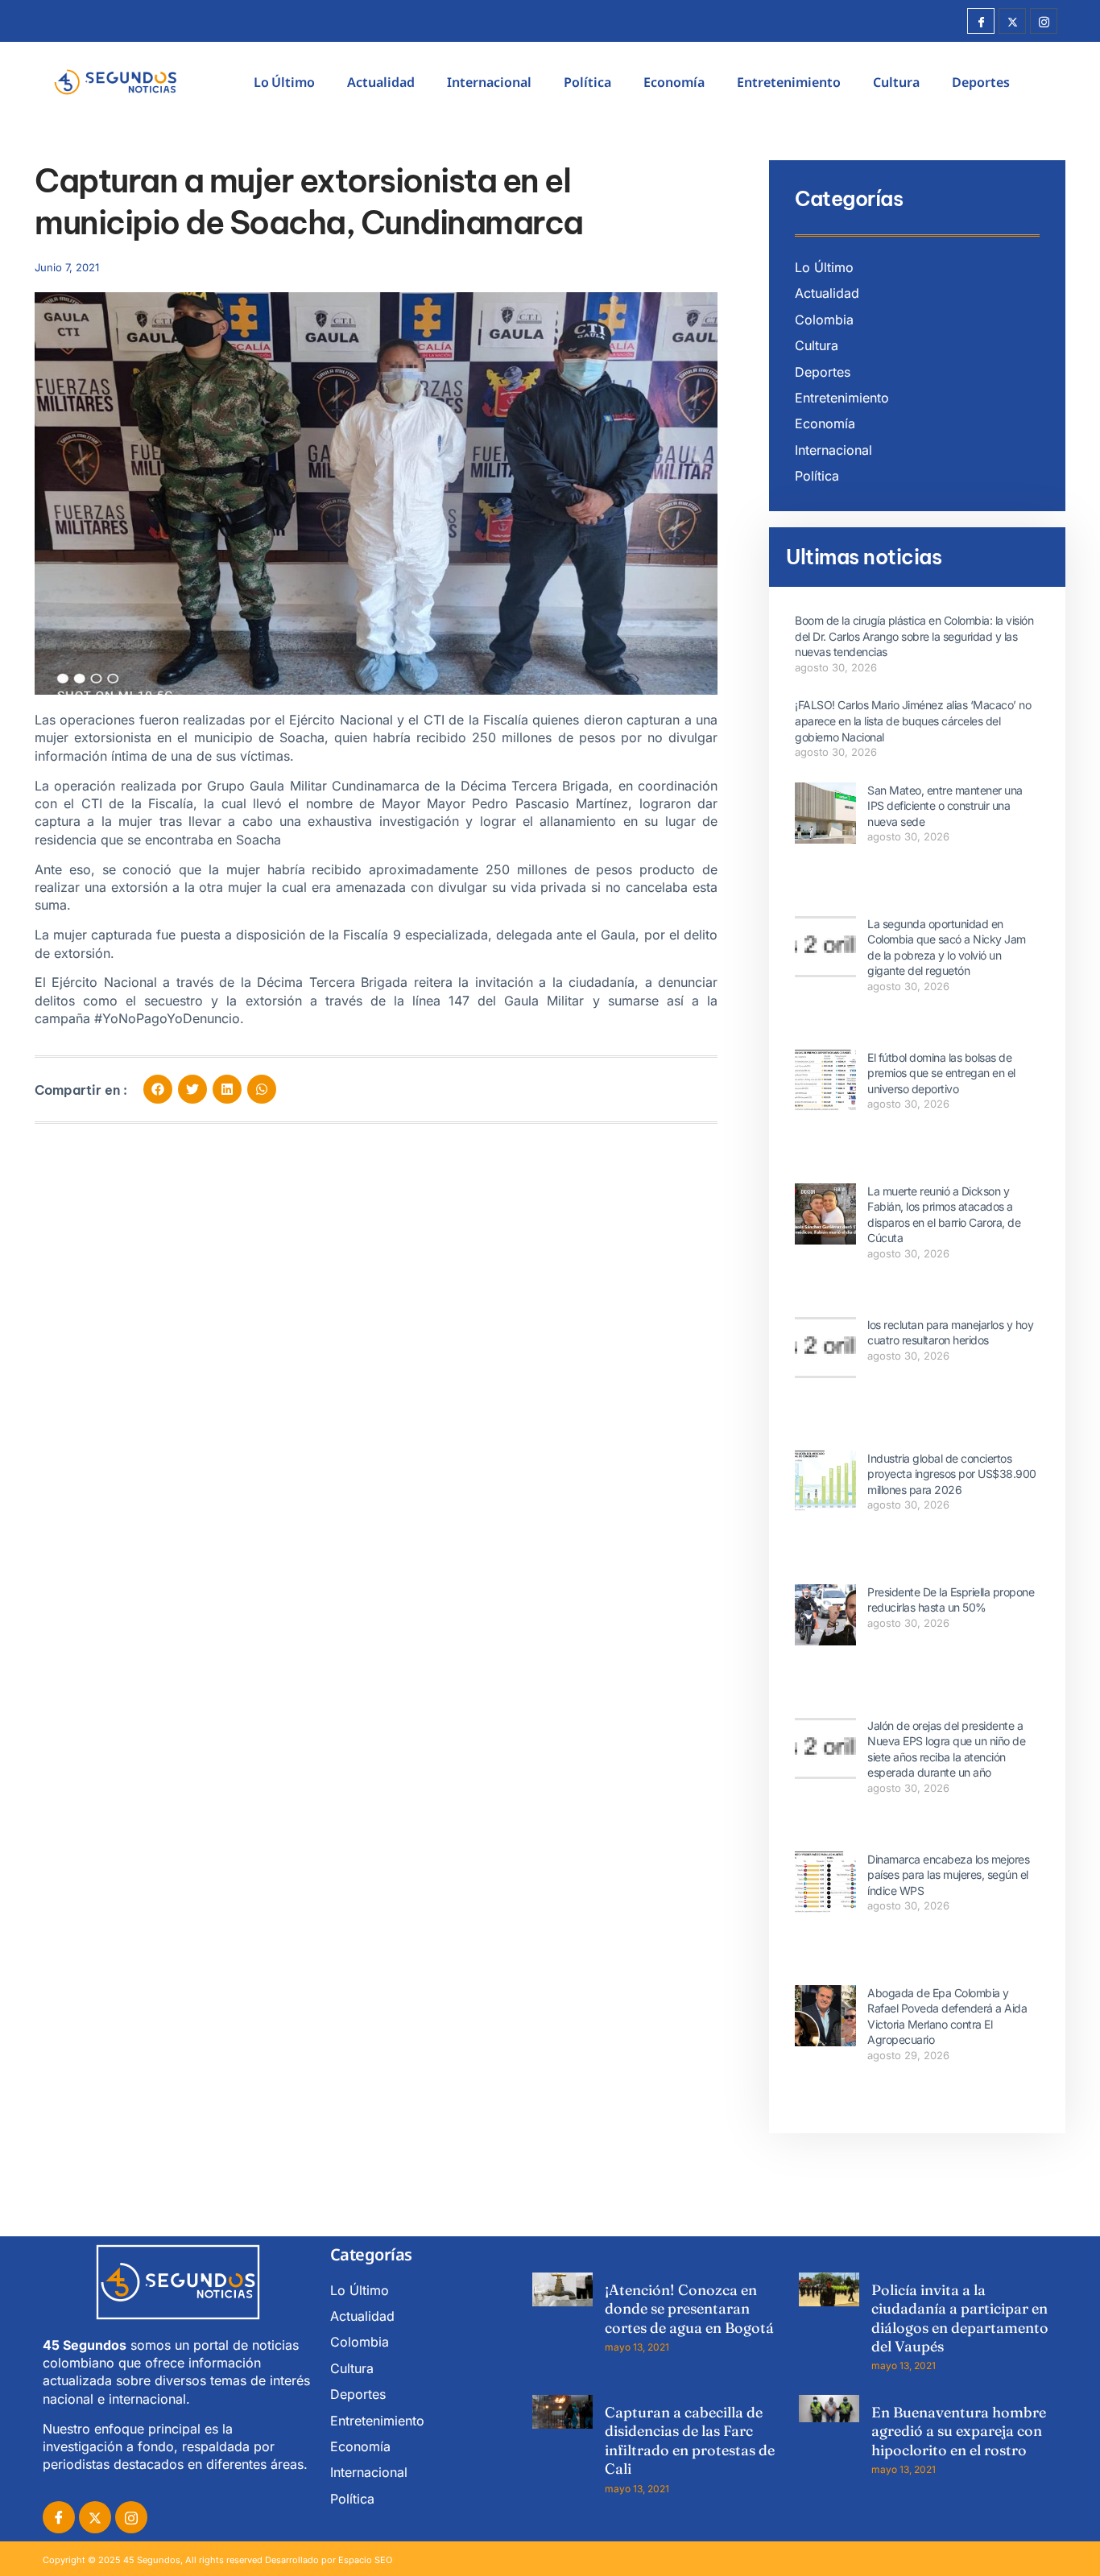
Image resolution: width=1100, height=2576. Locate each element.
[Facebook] (981, 21)
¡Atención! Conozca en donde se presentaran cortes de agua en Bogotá (689, 2309)
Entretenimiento (789, 82)
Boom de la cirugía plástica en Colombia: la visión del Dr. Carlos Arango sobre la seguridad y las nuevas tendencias (914, 636)
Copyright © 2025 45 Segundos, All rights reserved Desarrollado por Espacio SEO (217, 2560)
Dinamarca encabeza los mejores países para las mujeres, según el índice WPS (948, 1875)
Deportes (981, 82)
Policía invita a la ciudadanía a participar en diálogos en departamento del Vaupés (960, 2318)
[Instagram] (1044, 21)
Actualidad (381, 82)
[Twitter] (1012, 21)
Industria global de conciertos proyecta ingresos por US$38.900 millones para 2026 (952, 1474)
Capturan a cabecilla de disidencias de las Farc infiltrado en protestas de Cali (690, 2440)
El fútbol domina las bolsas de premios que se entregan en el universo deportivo (941, 1073)
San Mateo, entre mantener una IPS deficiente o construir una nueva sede (945, 806)
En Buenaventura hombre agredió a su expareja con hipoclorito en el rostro (959, 2431)
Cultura (896, 82)
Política (587, 82)
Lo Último (284, 82)
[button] (158, 1089)
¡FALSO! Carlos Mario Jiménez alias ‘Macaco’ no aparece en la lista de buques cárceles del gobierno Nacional (913, 720)
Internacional (489, 82)
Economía (674, 82)
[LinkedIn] (131, 2517)
